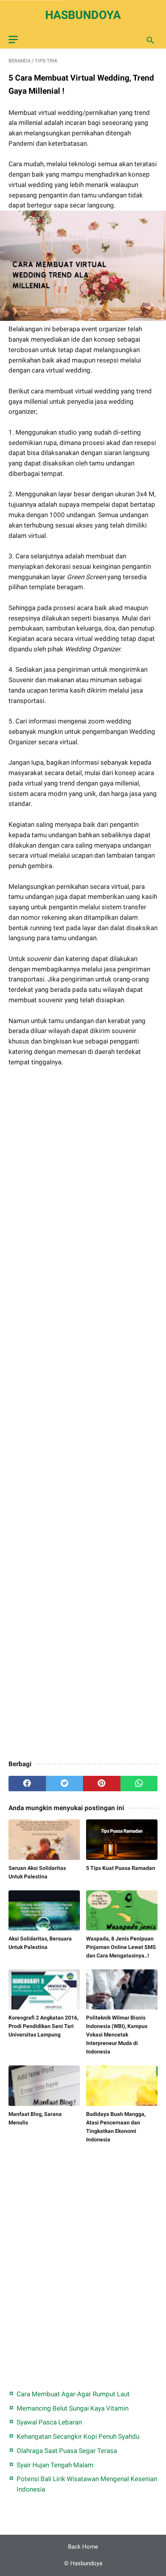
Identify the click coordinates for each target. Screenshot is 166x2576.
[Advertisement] (83, 1414)
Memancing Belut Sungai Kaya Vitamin (73, 2408)
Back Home (83, 2547)
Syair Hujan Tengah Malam (55, 2465)
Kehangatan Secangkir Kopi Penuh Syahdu (78, 2436)
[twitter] (65, 1784)
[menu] (13, 40)
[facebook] (27, 1784)
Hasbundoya (83, 15)
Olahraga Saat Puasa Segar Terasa (67, 2451)
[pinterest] (102, 1784)
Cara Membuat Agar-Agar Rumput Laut (73, 2394)
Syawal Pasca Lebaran (49, 2422)
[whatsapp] (139, 1784)
